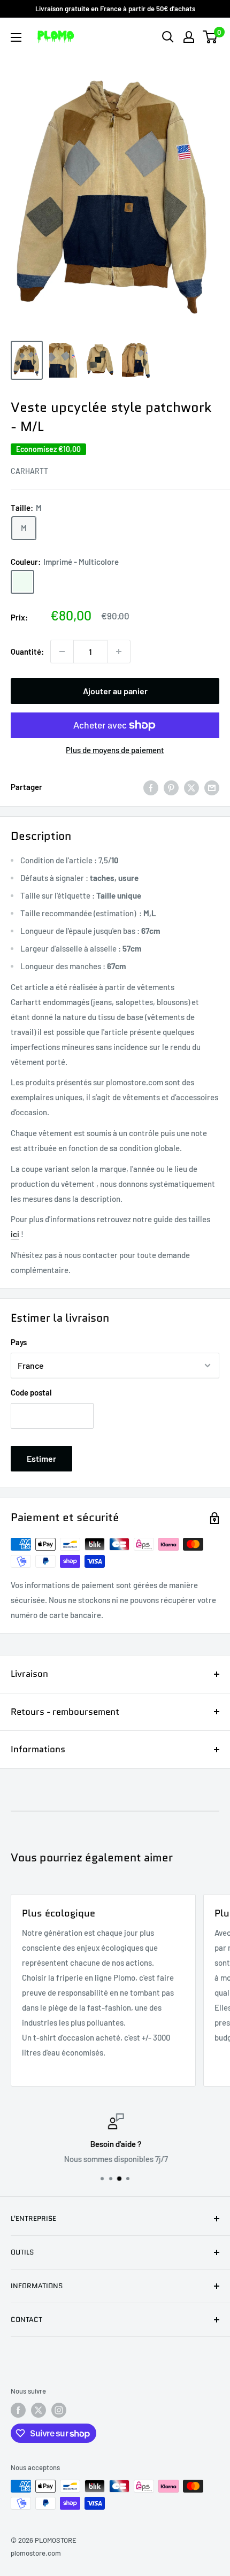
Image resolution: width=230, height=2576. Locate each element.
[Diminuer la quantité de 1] (62, 651)
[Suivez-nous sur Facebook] (18, 2410)
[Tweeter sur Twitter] (191, 787)
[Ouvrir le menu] (16, 37)
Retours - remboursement (65, 1712)
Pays (19, 1342)
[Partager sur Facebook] (151, 787)
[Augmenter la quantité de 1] (119, 651)
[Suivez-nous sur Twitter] (39, 2410)
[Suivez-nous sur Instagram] (59, 2410)
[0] (210, 37)
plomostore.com (36, 2553)
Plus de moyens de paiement (115, 750)
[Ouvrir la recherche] (168, 37)
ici (15, 1234)
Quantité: (27, 651)
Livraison (29, 1674)
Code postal (31, 1392)
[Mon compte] (189, 37)
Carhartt (29, 471)
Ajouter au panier (115, 691)
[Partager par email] (212, 787)
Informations (38, 1749)
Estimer (41, 1458)
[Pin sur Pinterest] (171, 787)
